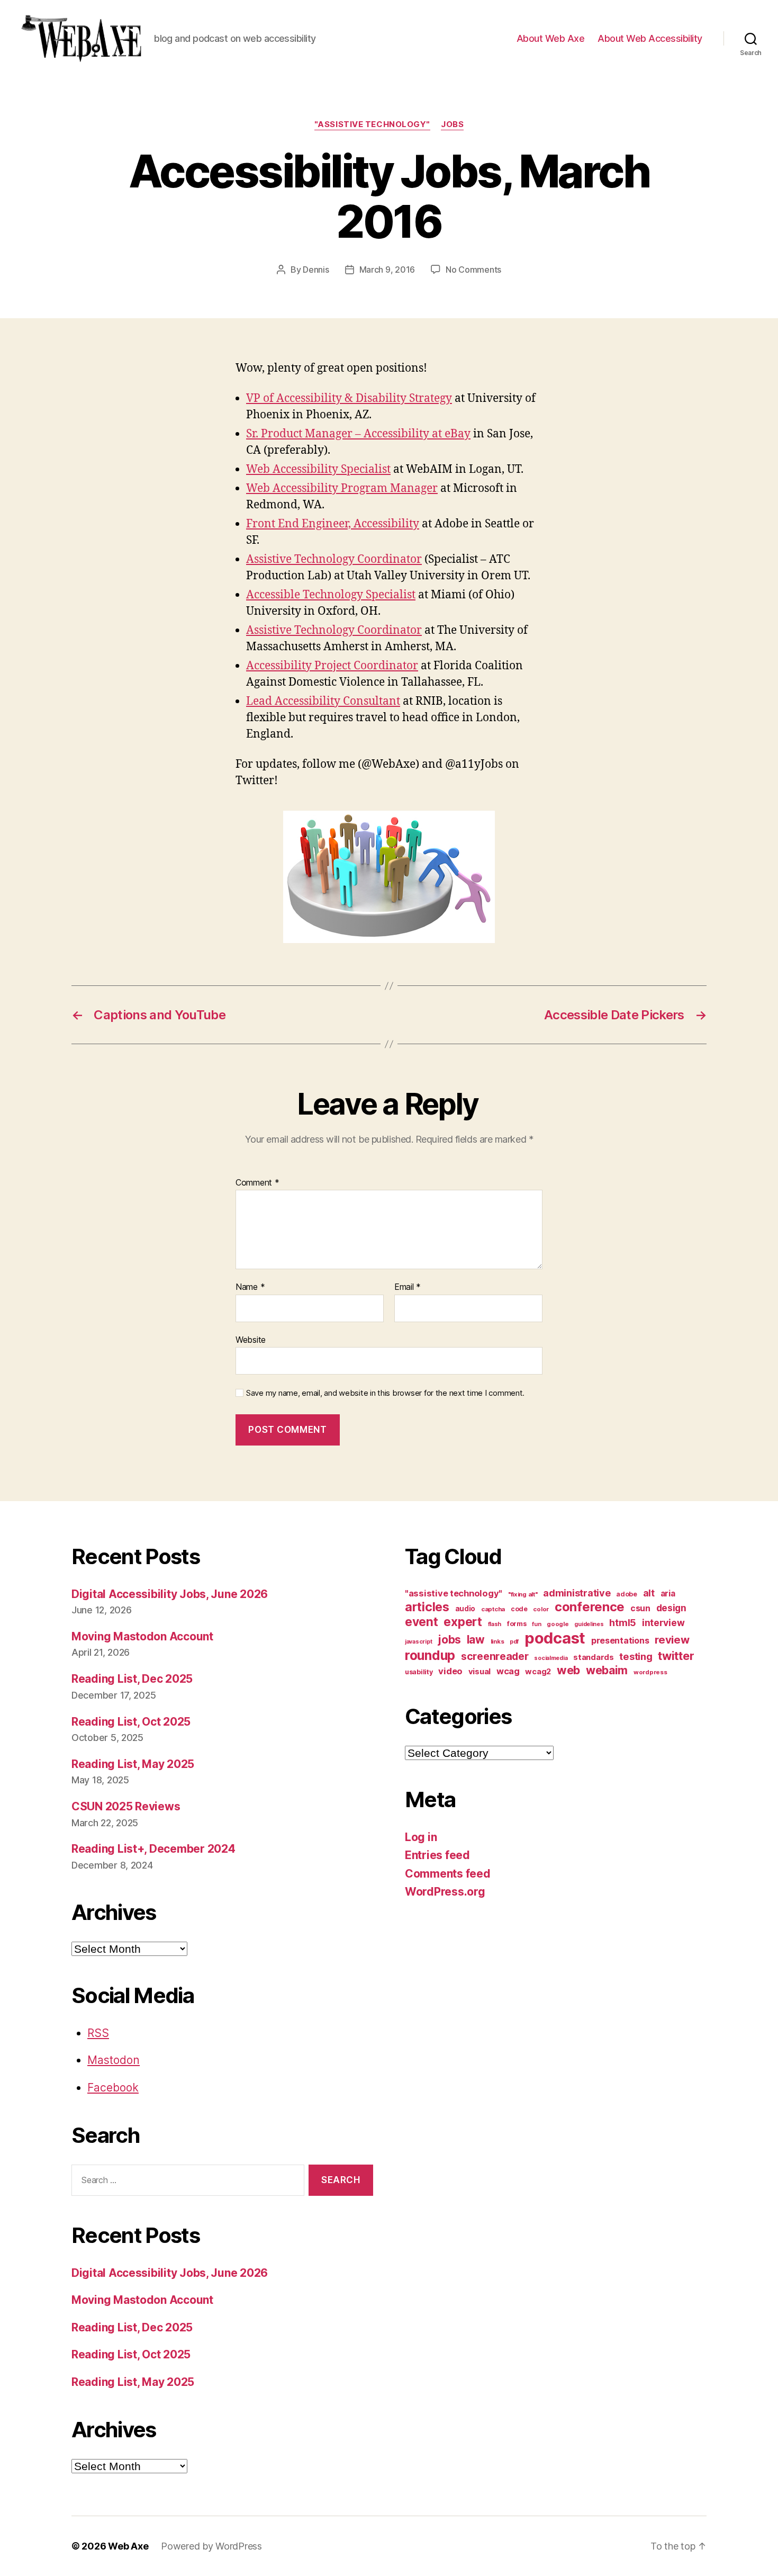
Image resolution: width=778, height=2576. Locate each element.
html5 (623, 1623)
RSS (98, 2033)
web (568, 1670)
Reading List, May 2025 (133, 1764)
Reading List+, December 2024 (153, 1849)
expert (463, 1622)
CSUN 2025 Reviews (126, 1806)
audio (465, 1609)
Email (408, 1287)
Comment (257, 1183)
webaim (607, 1670)
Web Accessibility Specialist (318, 469)
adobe (627, 1594)
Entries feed (437, 1855)
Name (250, 1287)
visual (480, 1672)
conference (590, 1607)
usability (419, 1672)
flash (495, 1624)
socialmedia (551, 1658)
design (671, 1608)
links (497, 1641)
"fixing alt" (523, 1594)
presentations (620, 1640)
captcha (493, 1609)
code (519, 1609)
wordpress (650, 1672)
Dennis (316, 270)
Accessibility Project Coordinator (332, 666)
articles (427, 1607)
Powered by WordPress (211, 2546)
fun (536, 1624)
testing (636, 1656)
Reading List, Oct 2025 (131, 1722)
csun (640, 1608)
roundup (430, 1655)
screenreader (495, 1656)
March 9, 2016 (387, 270)
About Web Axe (551, 38)
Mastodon (114, 2060)
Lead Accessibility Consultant (323, 701)
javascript (418, 1642)
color (541, 1609)
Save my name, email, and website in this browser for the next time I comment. (385, 1393)
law (476, 1640)
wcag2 (538, 1672)
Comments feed (448, 1874)
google (558, 1624)
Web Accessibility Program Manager (342, 488)
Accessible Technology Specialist (331, 595)
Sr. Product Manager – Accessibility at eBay (358, 434)
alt (649, 1593)
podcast (555, 1638)
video (450, 1671)
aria (668, 1594)
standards (594, 1657)
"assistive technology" (372, 124)
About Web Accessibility (650, 38)
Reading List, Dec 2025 (132, 1679)
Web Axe (128, 2546)
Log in (421, 1837)
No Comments (473, 270)
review (672, 1640)
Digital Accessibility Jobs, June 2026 (170, 1594)
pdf (514, 1642)
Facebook (113, 2088)
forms (517, 1624)
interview (663, 1623)
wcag (508, 1671)
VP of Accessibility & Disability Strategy (349, 398)
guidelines (589, 1624)
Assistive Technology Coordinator (334, 559)
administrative (577, 1593)
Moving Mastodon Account (142, 1636)
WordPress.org (445, 1892)
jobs (452, 124)
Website (251, 1339)
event (422, 1622)
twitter (676, 1656)
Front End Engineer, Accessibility (333, 524)
